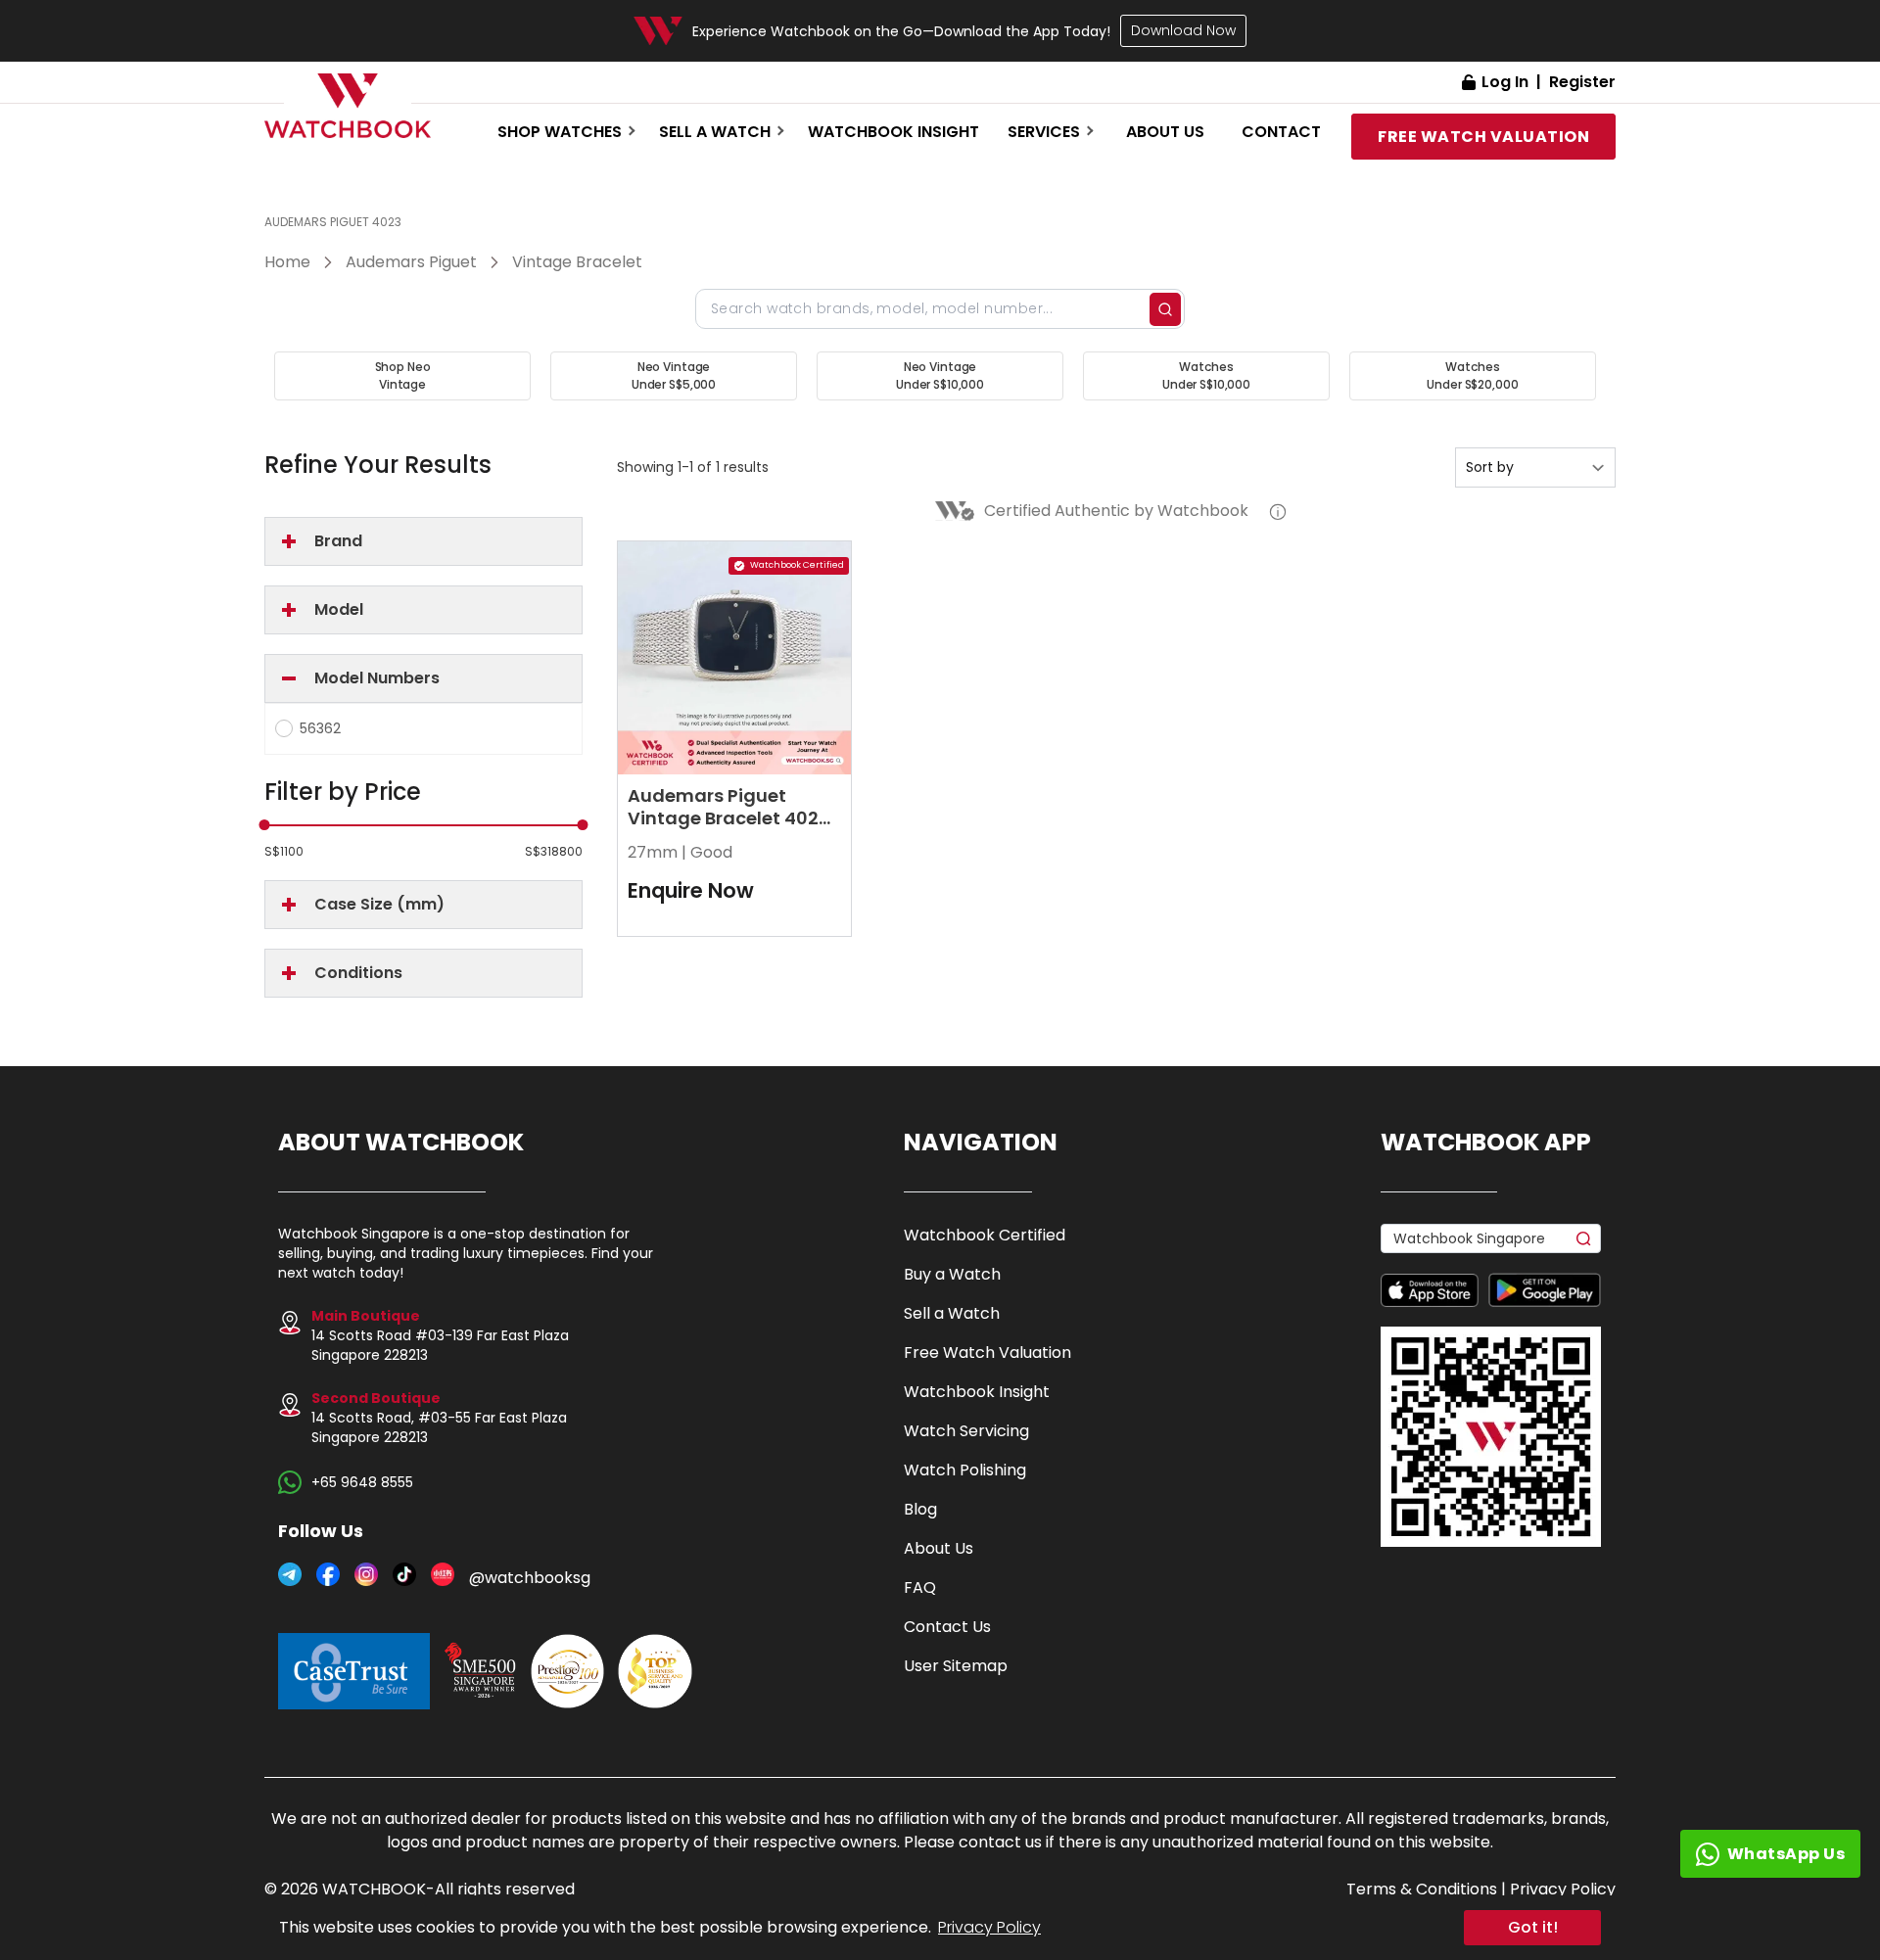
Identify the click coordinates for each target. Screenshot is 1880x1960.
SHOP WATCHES (560, 132)
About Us (939, 1548)
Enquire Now (691, 890)
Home (287, 262)
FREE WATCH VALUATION (1483, 137)
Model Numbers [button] (377, 678)
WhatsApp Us (1786, 1854)
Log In (1505, 82)
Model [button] (339, 609)
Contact (1281, 132)
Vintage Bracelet (577, 262)
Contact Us (947, 1627)
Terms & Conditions (1422, 1889)
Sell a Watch (952, 1313)
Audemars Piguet (411, 262)
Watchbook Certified (985, 1235)
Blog (920, 1509)
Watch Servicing (966, 1431)
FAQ (920, 1587)
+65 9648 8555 (362, 1482)
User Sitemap (956, 1666)
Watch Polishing (965, 1470)
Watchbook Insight (893, 132)
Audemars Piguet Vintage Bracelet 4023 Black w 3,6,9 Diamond (729, 818)
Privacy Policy (989, 1927)
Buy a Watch (952, 1274)
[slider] (265, 825)
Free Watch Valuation (987, 1353)
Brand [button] (338, 541)
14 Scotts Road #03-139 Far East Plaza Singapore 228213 (440, 1335)
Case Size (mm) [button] (379, 904)
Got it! (1533, 1927)
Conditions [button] (358, 973)
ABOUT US (1165, 132)
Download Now (1183, 30)
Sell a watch (715, 132)
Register (1582, 82)
